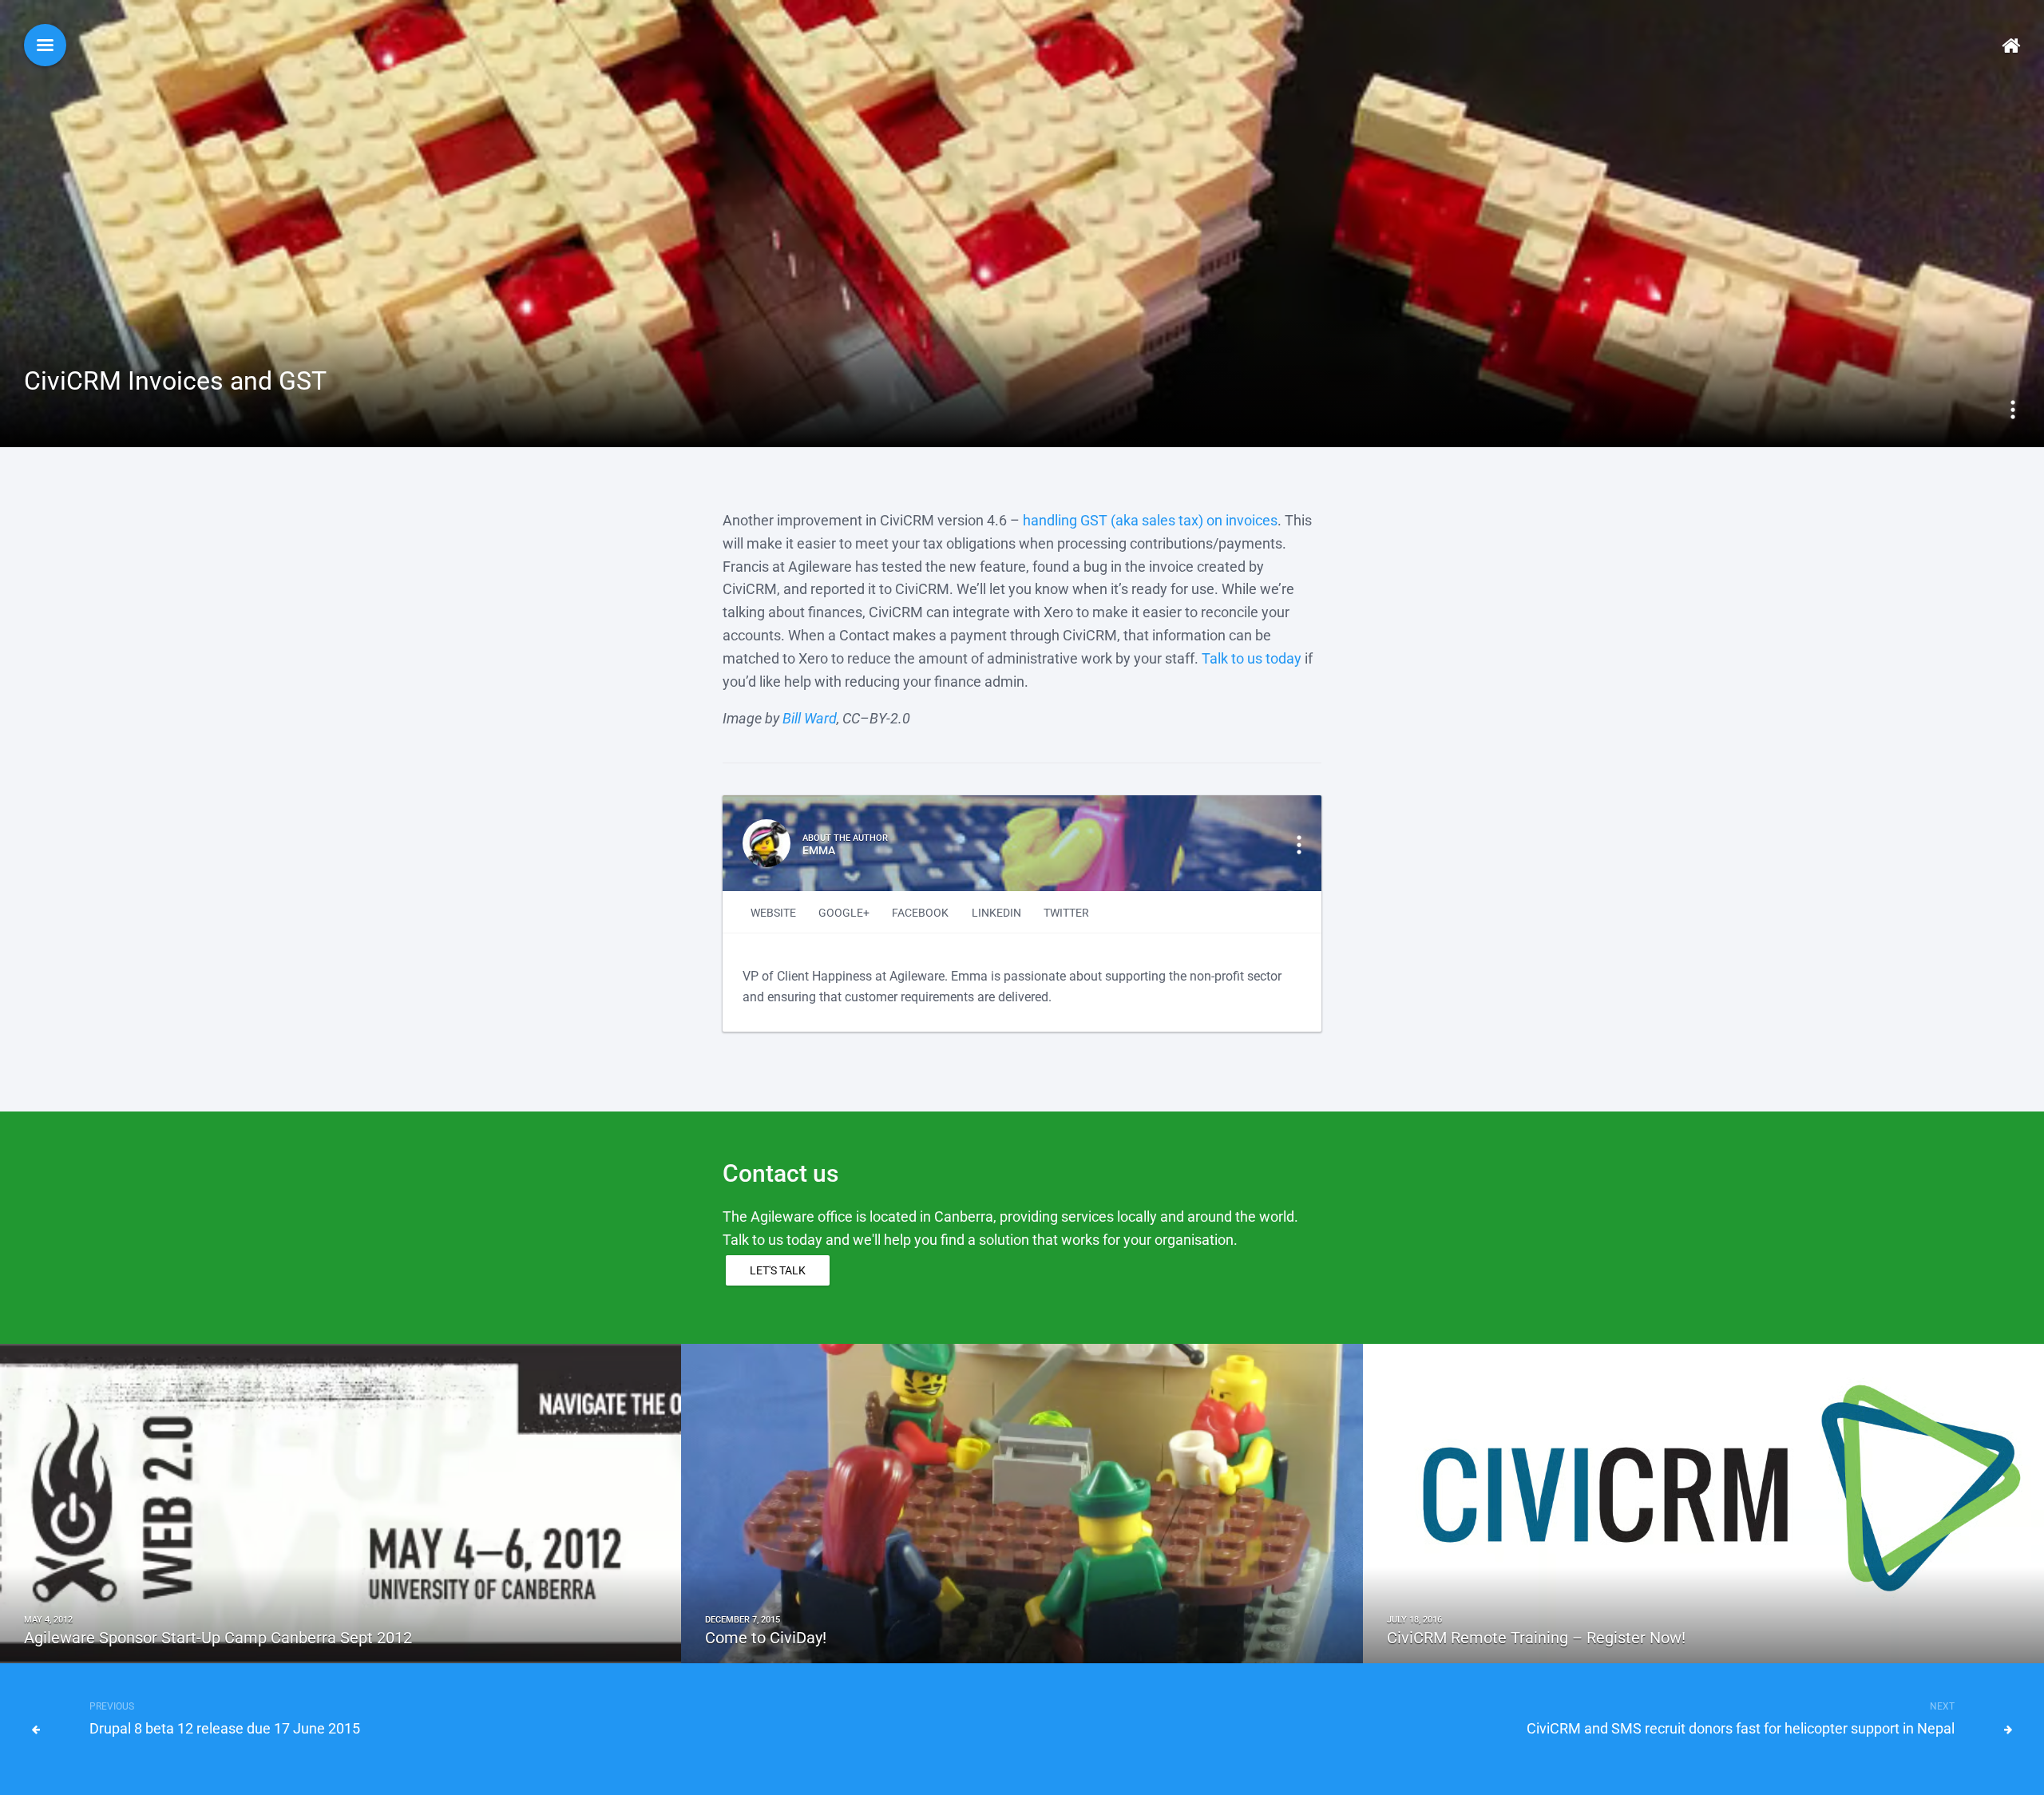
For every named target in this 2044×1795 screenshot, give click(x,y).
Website (773, 913)
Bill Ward (810, 718)
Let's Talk (778, 1270)
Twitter (1066, 913)
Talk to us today (1252, 658)
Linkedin (996, 913)
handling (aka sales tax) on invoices (1150, 520)
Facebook (920, 913)
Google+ (844, 913)
